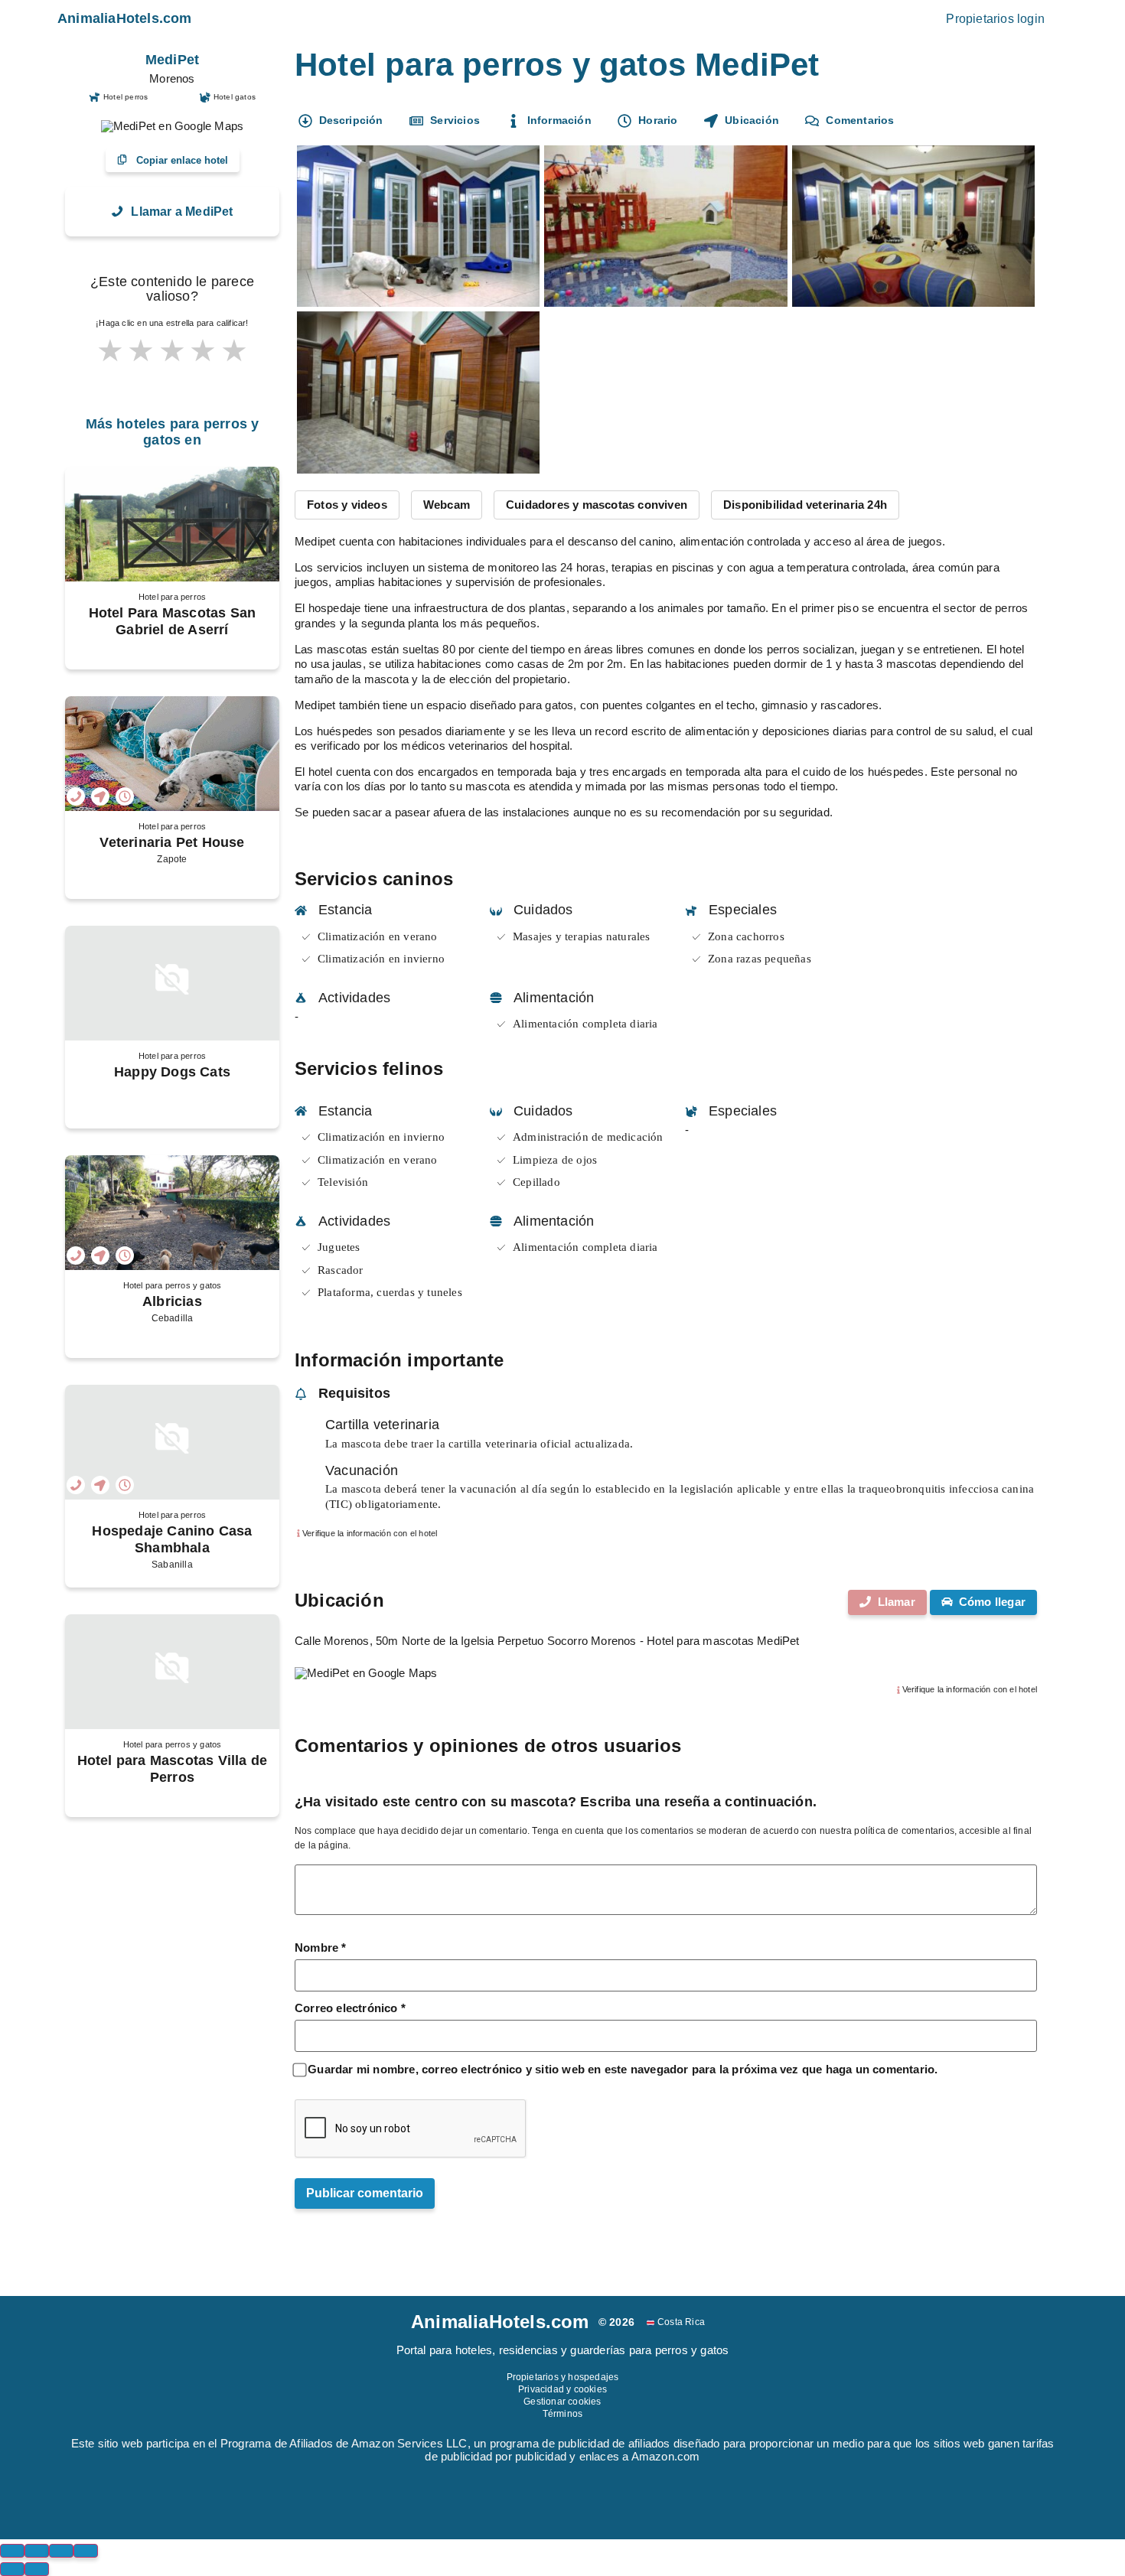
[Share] (37, 2551)
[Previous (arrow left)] (12, 2569)
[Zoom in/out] (86, 2551)
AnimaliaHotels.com (125, 18)
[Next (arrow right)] (37, 2569)
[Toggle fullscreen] (61, 2551)
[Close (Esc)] (12, 2551)
